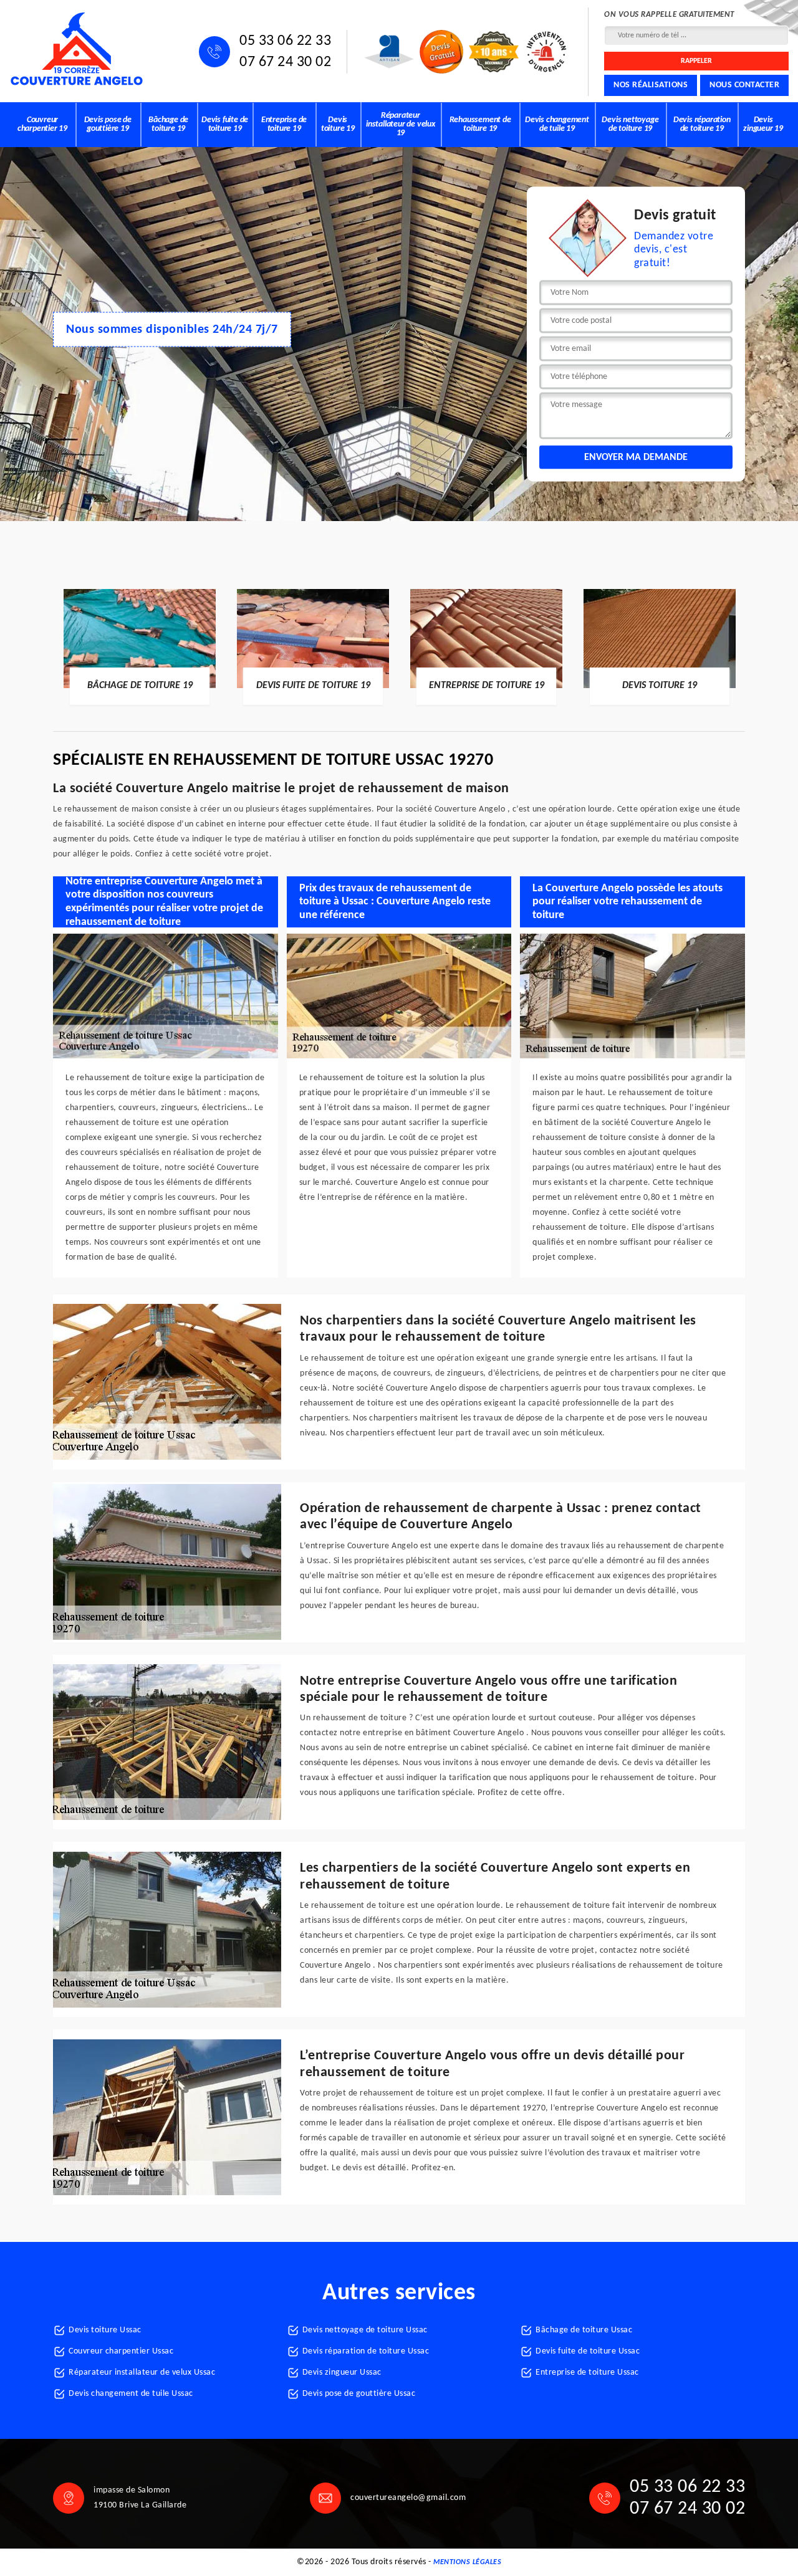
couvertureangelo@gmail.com (408, 2498)
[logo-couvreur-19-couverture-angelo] (76, 49)
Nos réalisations (651, 85)
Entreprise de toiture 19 (284, 124)
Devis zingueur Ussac (342, 2373)
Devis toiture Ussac (105, 2330)
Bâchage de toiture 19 (168, 124)
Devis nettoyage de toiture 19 (630, 124)
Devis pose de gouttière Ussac (359, 2394)
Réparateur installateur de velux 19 (401, 124)
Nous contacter (744, 85)
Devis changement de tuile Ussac (131, 2394)
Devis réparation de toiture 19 (702, 124)
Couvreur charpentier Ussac (121, 2351)
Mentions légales (467, 2562)
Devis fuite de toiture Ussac (588, 2351)
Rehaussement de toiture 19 (480, 124)
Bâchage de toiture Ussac (584, 2330)
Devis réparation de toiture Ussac (366, 2351)
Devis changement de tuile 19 (557, 124)
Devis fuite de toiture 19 (225, 124)
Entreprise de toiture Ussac (587, 2373)
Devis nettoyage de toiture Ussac (365, 2330)
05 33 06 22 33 (285, 41)
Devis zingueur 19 (763, 124)
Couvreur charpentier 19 (42, 124)
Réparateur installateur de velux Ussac (142, 2373)
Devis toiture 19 (338, 124)
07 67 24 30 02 (285, 62)
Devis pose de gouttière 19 (108, 124)
